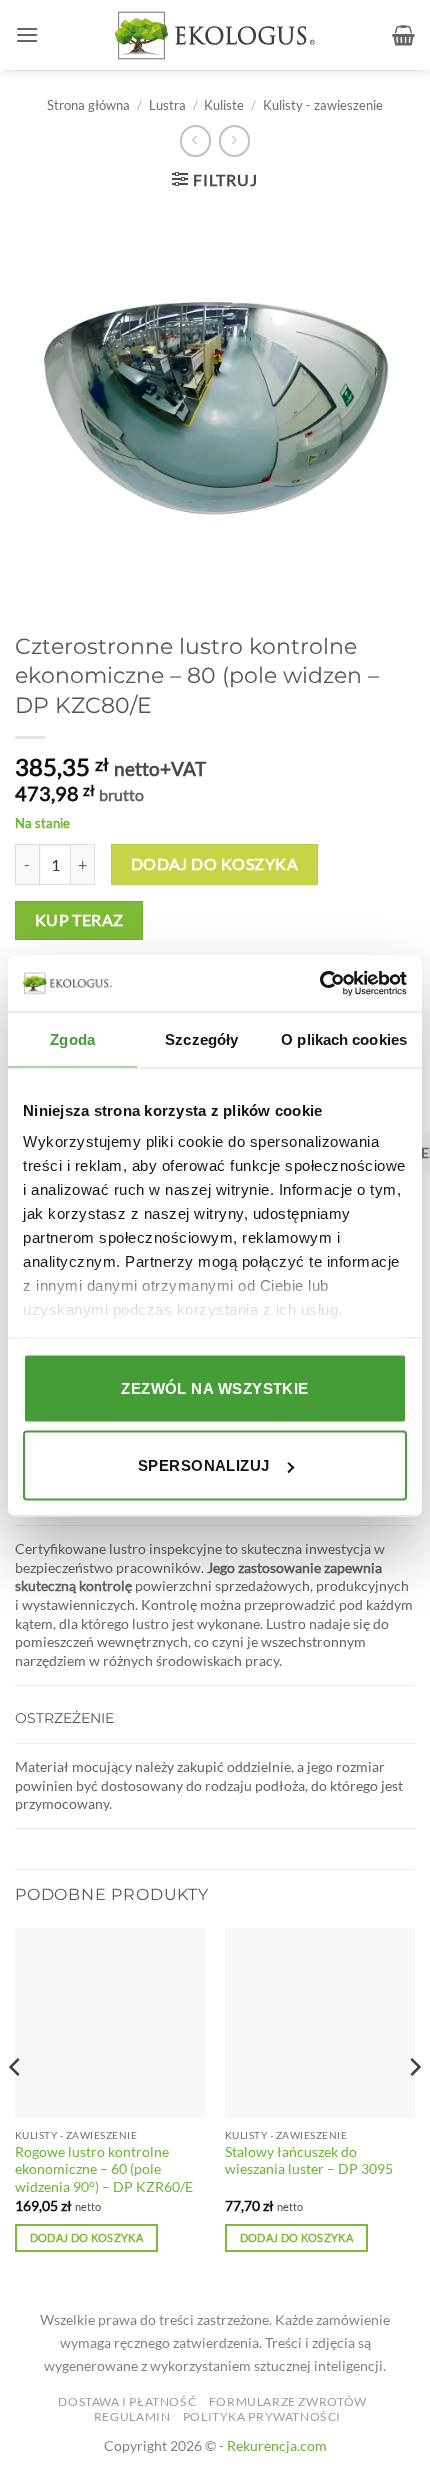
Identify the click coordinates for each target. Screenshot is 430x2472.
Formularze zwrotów (288, 2401)
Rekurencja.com (277, 2445)
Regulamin (132, 2416)
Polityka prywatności (262, 2416)
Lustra (167, 105)
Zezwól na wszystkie (215, 1387)
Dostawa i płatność (127, 2401)
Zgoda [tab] (72, 1038)
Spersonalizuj (204, 1465)
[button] (27, 34)
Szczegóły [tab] (201, 1038)
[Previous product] (234, 140)
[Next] (414, 2107)
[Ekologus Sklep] (215, 35)
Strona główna (88, 105)
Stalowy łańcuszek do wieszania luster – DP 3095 (309, 2161)
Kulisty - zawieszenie (323, 105)
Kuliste (224, 105)
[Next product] (195, 140)
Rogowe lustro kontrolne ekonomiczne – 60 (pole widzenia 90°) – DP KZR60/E (104, 2169)
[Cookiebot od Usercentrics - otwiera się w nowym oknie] (319, 984)
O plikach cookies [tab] (344, 1038)
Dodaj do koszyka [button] (86, 2237)
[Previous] (16, 2107)
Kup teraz (79, 920)
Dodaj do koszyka (214, 864)
